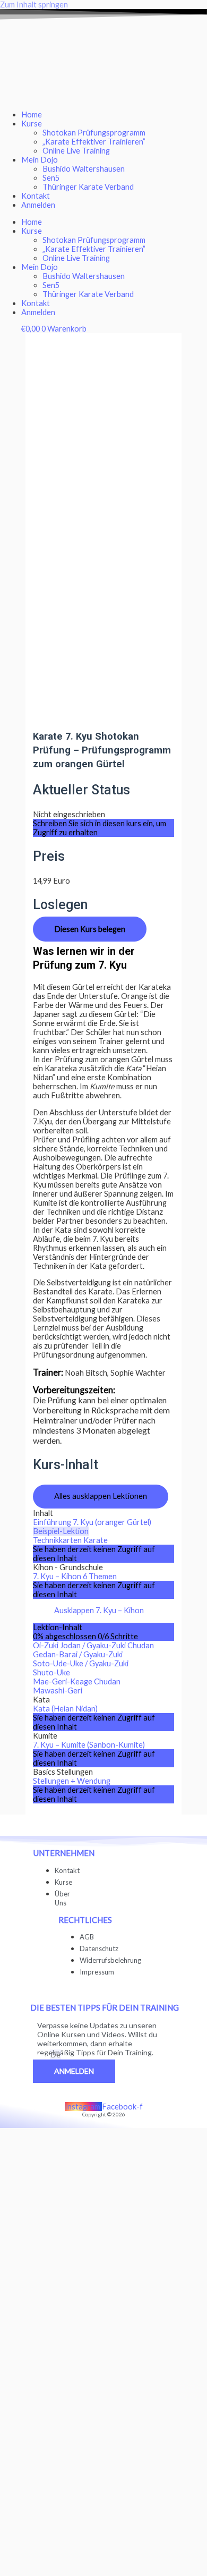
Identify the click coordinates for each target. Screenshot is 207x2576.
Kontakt (36, 196)
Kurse (32, 124)
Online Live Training (76, 151)
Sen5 (51, 178)
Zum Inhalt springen (34, 5)
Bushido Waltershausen (84, 169)
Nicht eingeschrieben (69, 814)
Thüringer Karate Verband (88, 187)
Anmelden (38, 205)
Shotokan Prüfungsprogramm (94, 133)
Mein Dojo (40, 160)
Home (32, 115)
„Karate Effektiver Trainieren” (94, 142)
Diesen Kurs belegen (90, 929)
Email (41, 2055)
